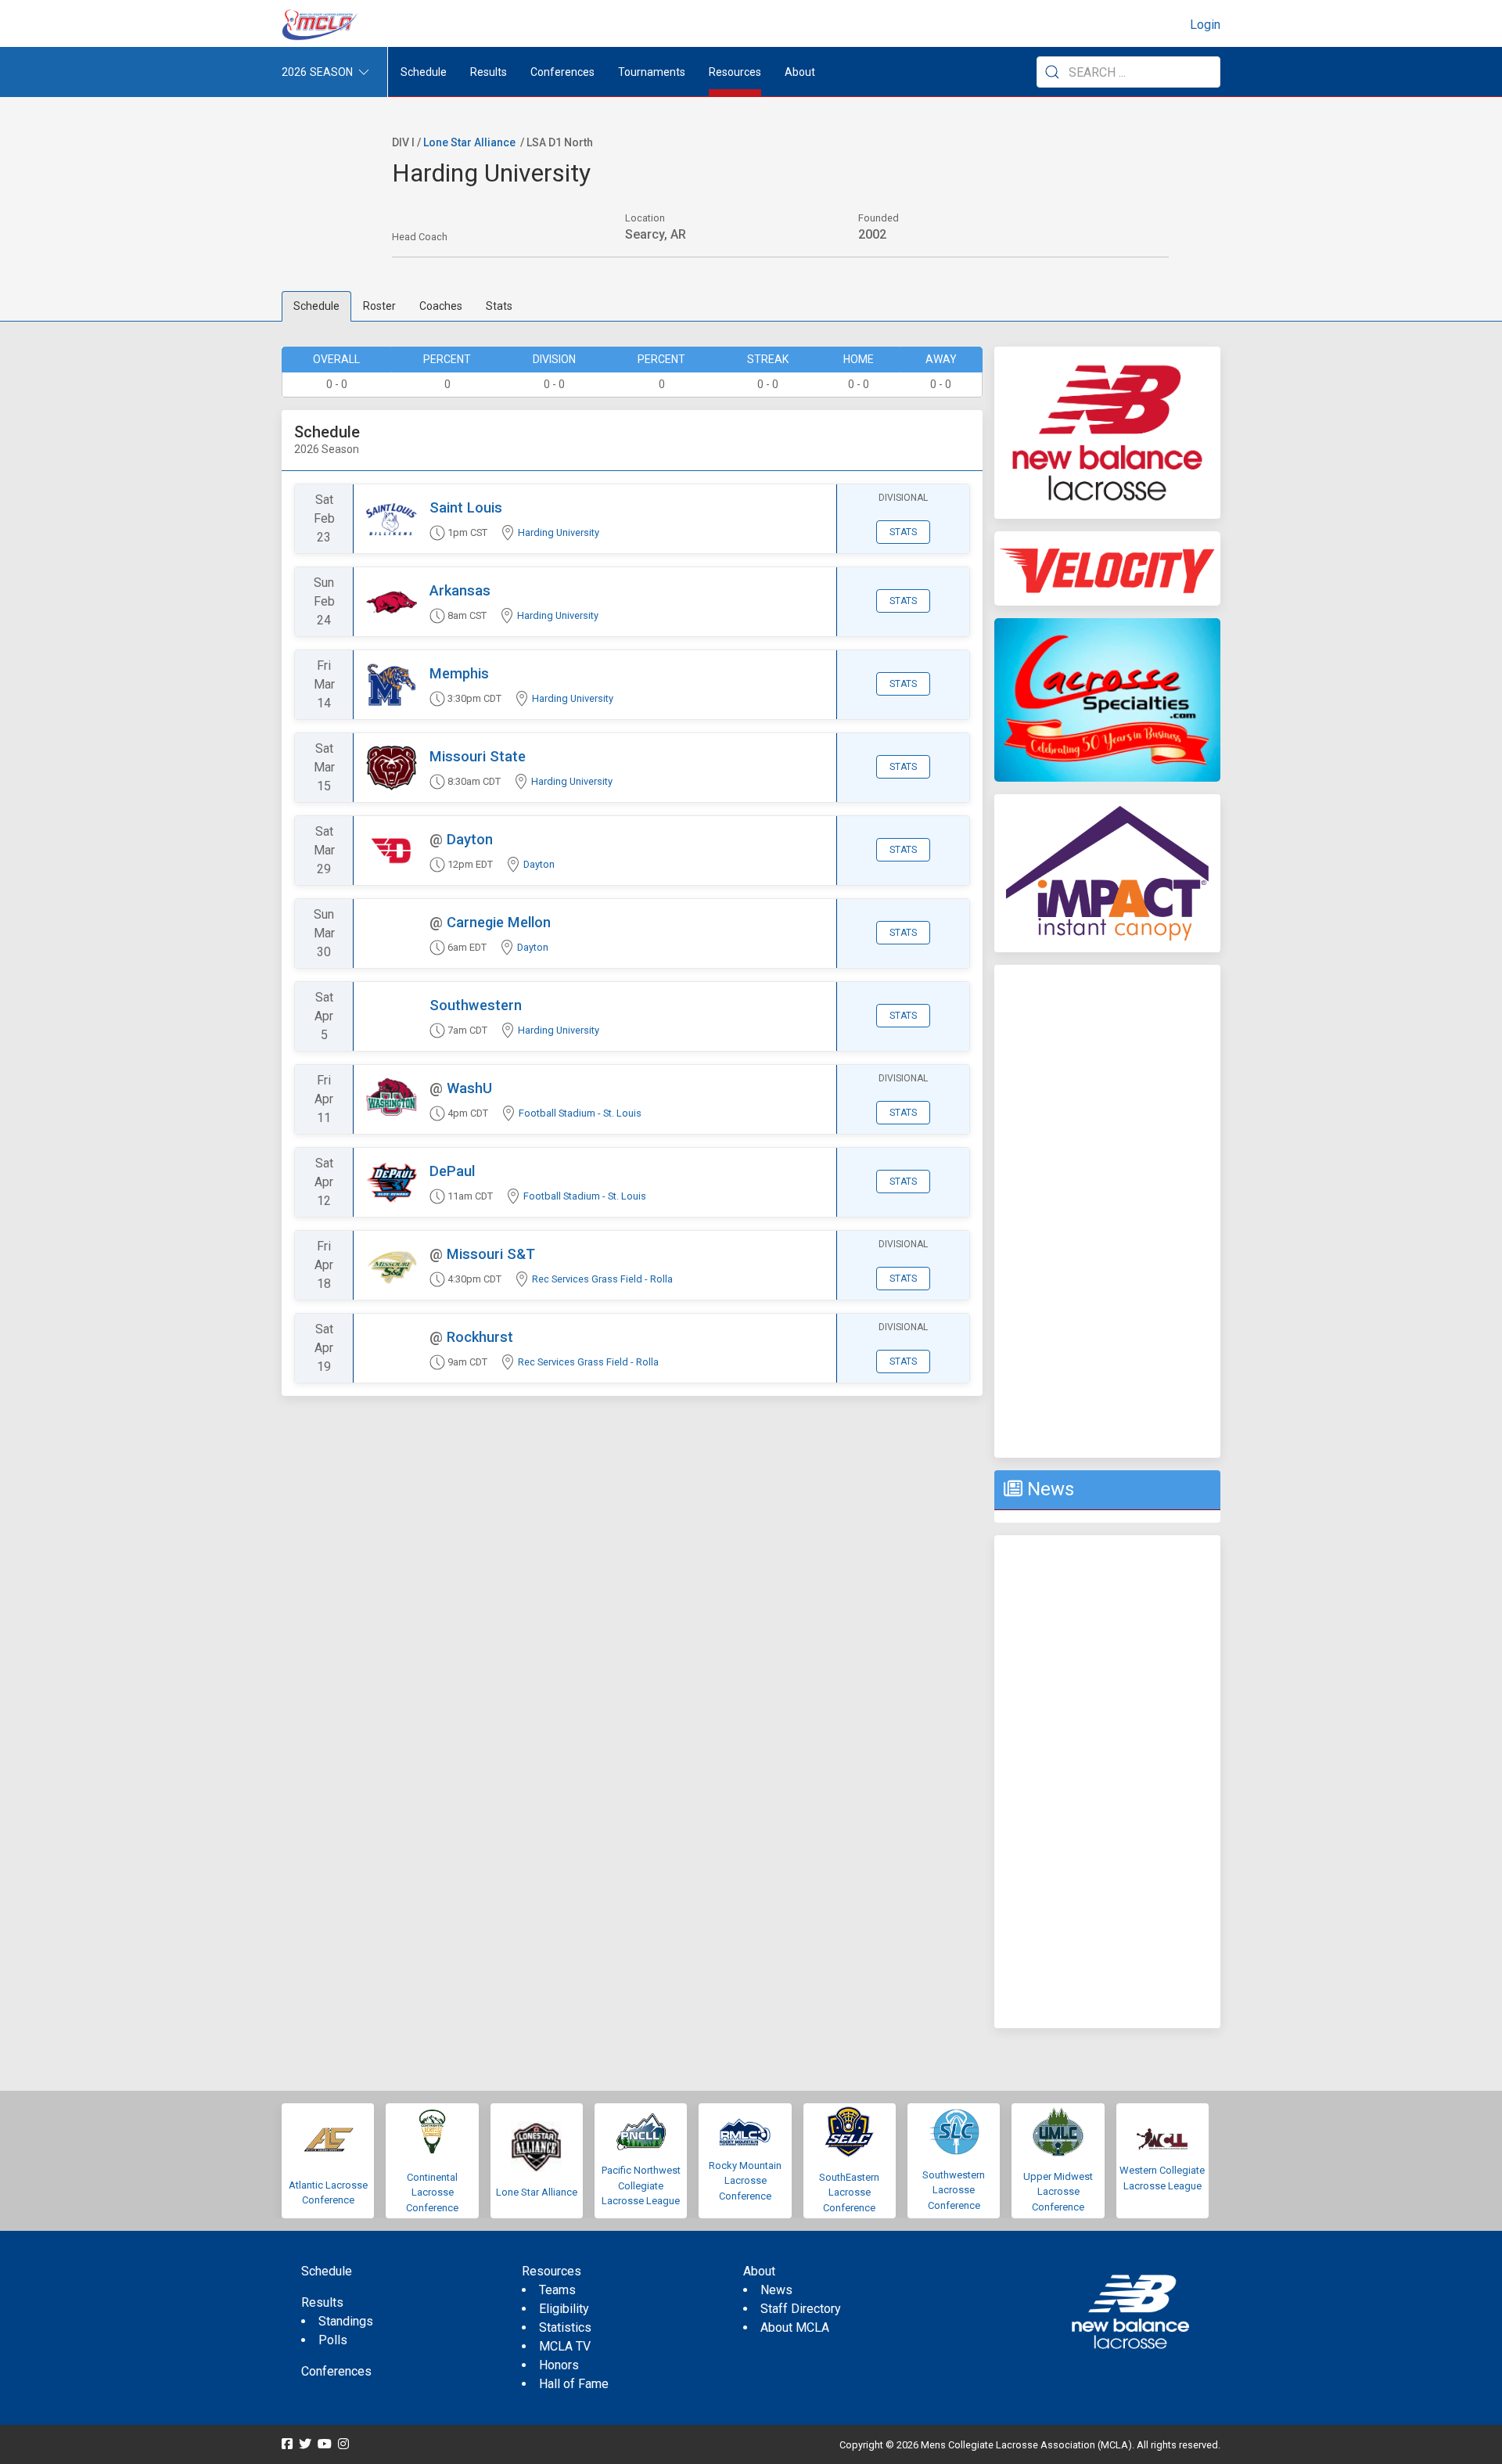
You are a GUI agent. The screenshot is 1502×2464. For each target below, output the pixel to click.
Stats (499, 306)
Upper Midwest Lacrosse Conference (1058, 2192)
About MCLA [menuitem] (795, 2327)
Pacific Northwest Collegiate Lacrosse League (641, 2185)
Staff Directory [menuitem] (801, 2309)
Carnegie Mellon (499, 922)
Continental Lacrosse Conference (432, 2192)
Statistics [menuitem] (565, 2327)
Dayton (470, 839)
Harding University (559, 532)
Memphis (459, 673)
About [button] (800, 72)
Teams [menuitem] (557, 2290)
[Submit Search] (1052, 72)
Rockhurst (480, 1337)
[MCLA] (321, 25)
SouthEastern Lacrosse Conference (849, 2192)
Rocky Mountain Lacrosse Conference (745, 2181)
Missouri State (478, 756)
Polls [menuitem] (333, 2340)
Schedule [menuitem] (424, 72)
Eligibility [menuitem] (564, 2309)
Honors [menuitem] (559, 2365)
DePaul (452, 1171)
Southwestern (476, 1005)
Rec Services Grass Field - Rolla (602, 1279)
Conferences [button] (562, 72)
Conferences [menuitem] (336, 2371)
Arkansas (460, 590)
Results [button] (489, 72)
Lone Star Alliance (469, 142)
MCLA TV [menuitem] (565, 2346)
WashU (469, 1088)
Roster (379, 306)
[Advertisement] (1107, 1211)
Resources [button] (735, 72)
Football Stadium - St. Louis (580, 1113)
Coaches (441, 306)
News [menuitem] (776, 2290)
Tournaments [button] (652, 72)
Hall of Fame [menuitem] (574, 2384)
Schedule (316, 306)
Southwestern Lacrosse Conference (954, 2190)
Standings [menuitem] (346, 2321)
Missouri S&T (491, 1254)
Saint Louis (466, 507)
